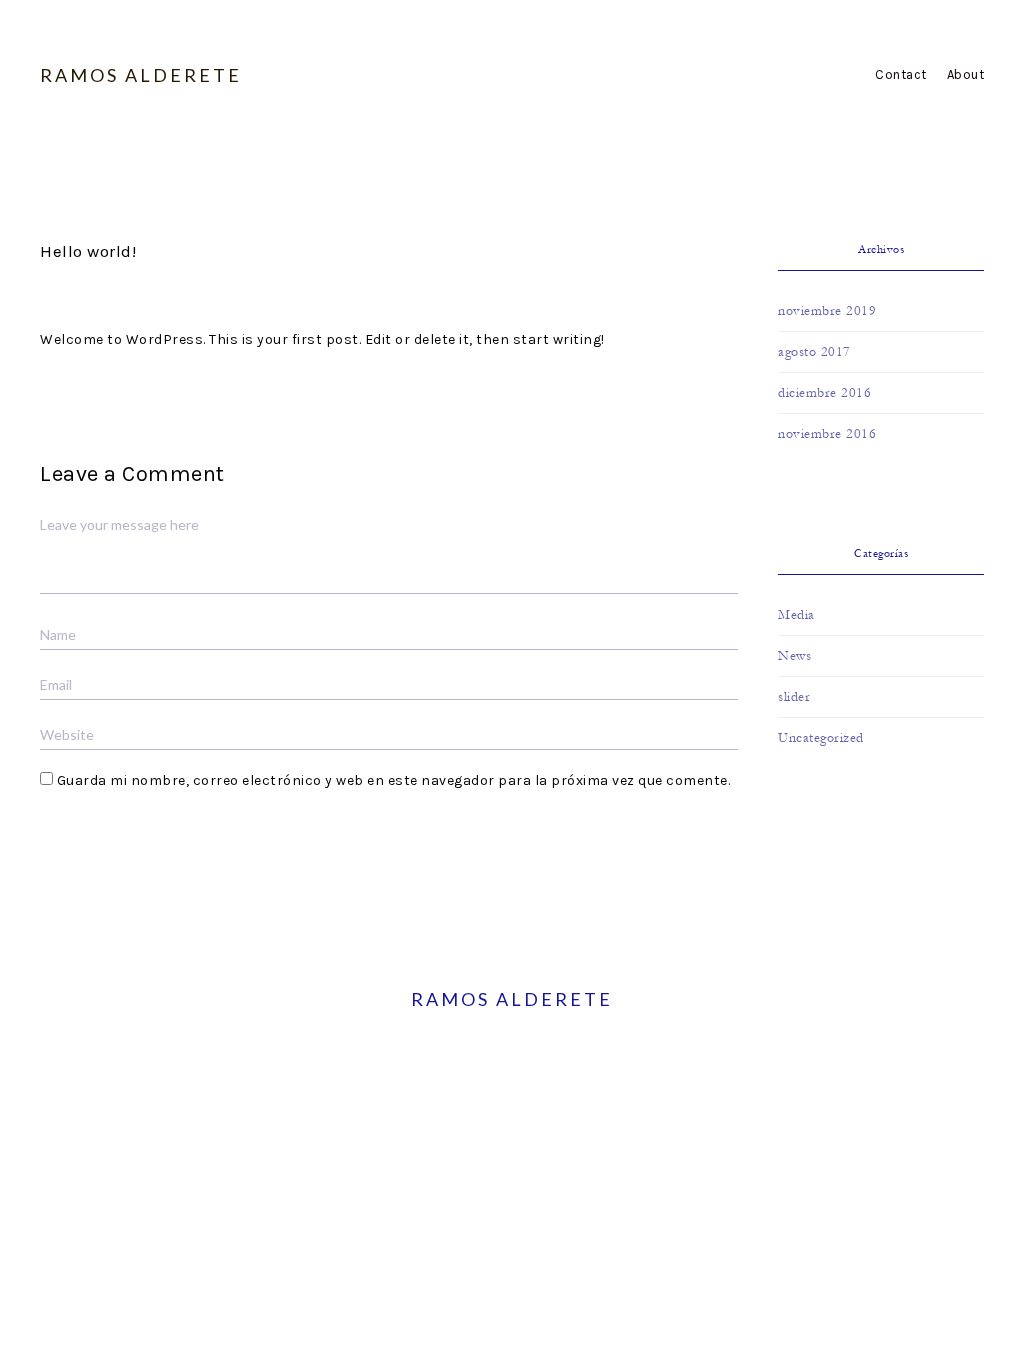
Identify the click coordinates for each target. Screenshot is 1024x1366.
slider (794, 697)
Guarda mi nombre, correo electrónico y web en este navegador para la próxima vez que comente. (394, 780)
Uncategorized (821, 738)
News (794, 656)
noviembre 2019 (827, 311)
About (966, 74)
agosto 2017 (814, 352)
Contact (901, 74)
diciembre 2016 (824, 393)
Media (796, 615)
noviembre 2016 (827, 434)
